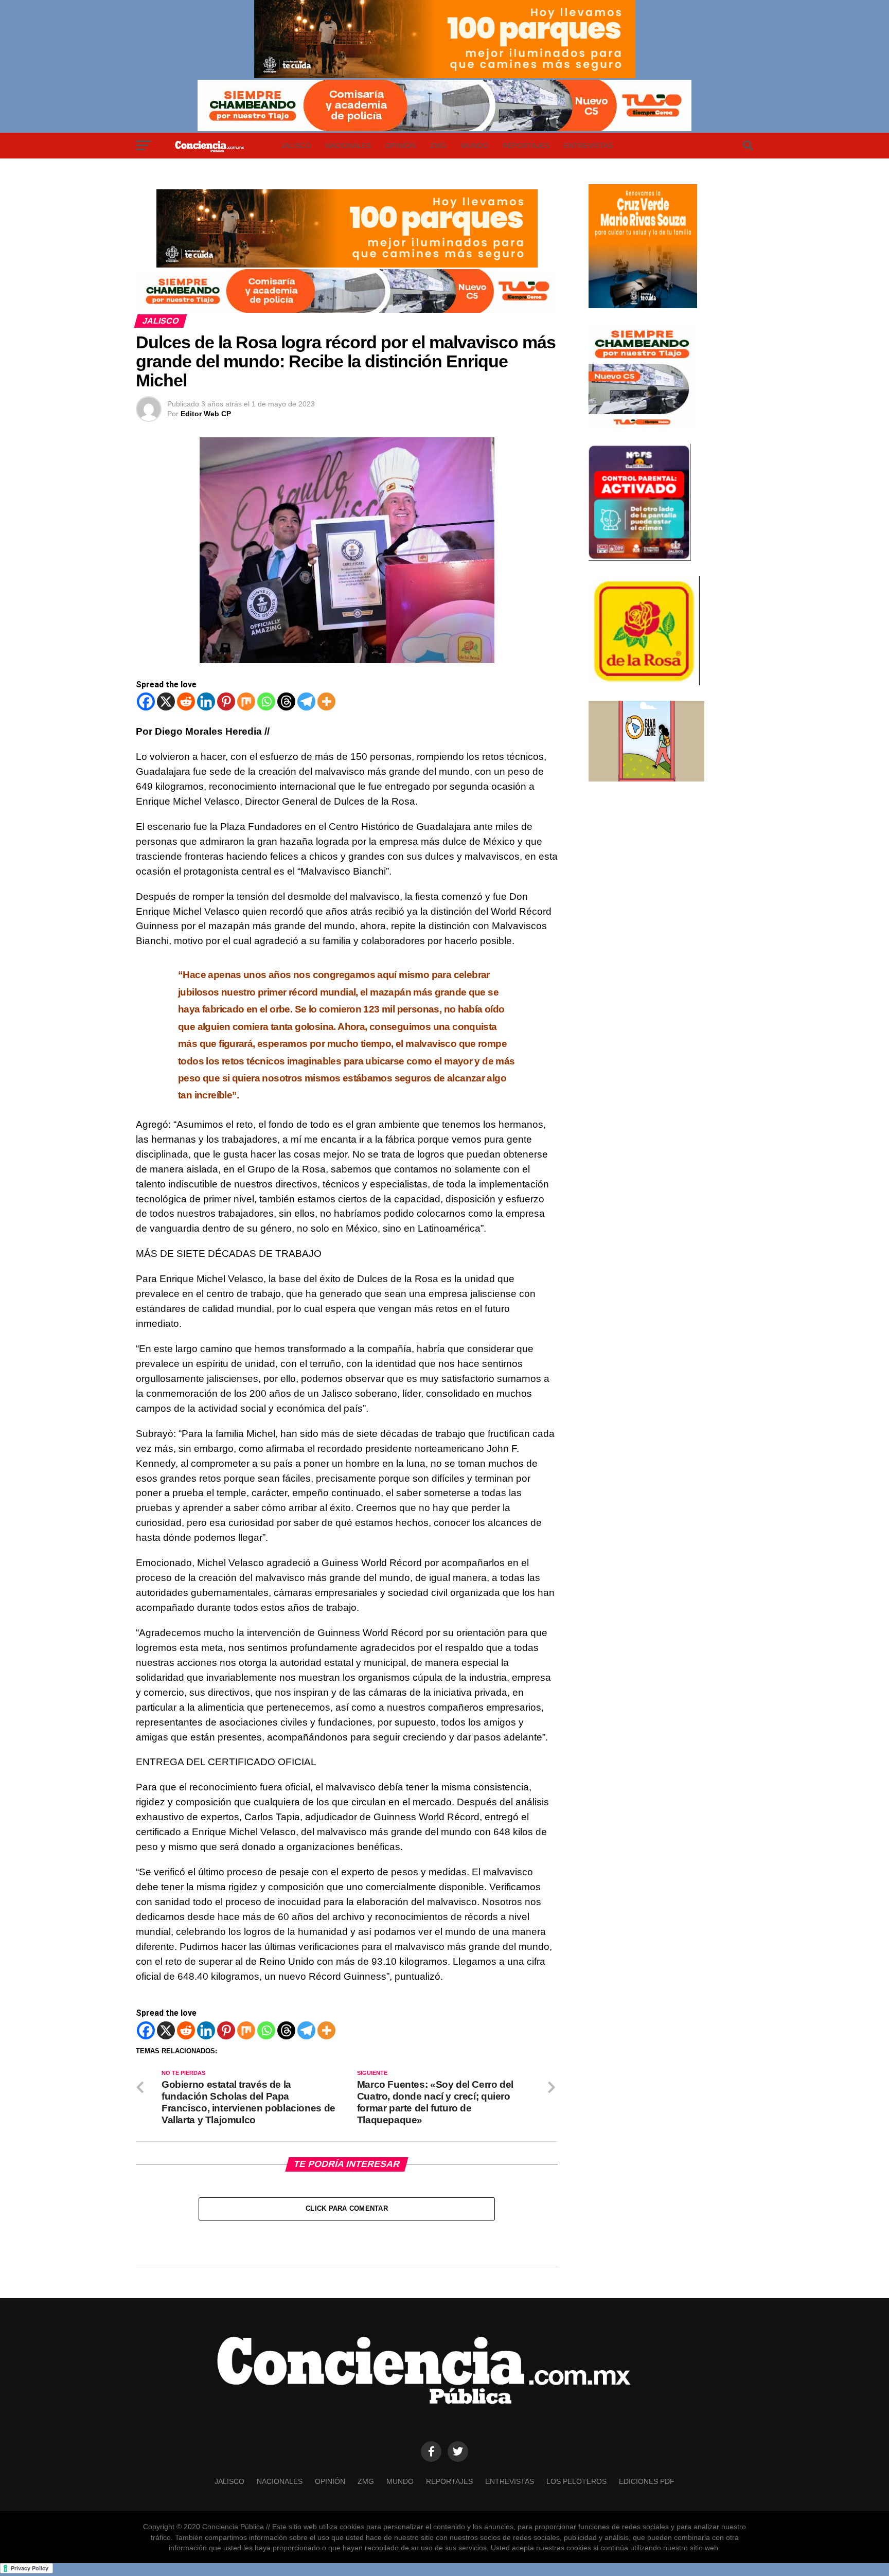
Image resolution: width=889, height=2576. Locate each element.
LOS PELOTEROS (576, 2481)
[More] (326, 701)
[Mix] (246, 701)
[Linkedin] (206, 701)
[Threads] (286, 701)
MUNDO (475, 146)
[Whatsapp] (266, 701)
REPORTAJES (526, 146)
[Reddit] (186, 701)
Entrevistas (588, 146)
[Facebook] (146, 701)
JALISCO (296, 146)
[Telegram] (306, 701)
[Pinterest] (226, 701)
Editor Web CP (206, 414)
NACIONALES (348, 146)
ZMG (438, 146)
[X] (166, 701)
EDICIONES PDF (647, 2481)
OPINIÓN (401, 146)
